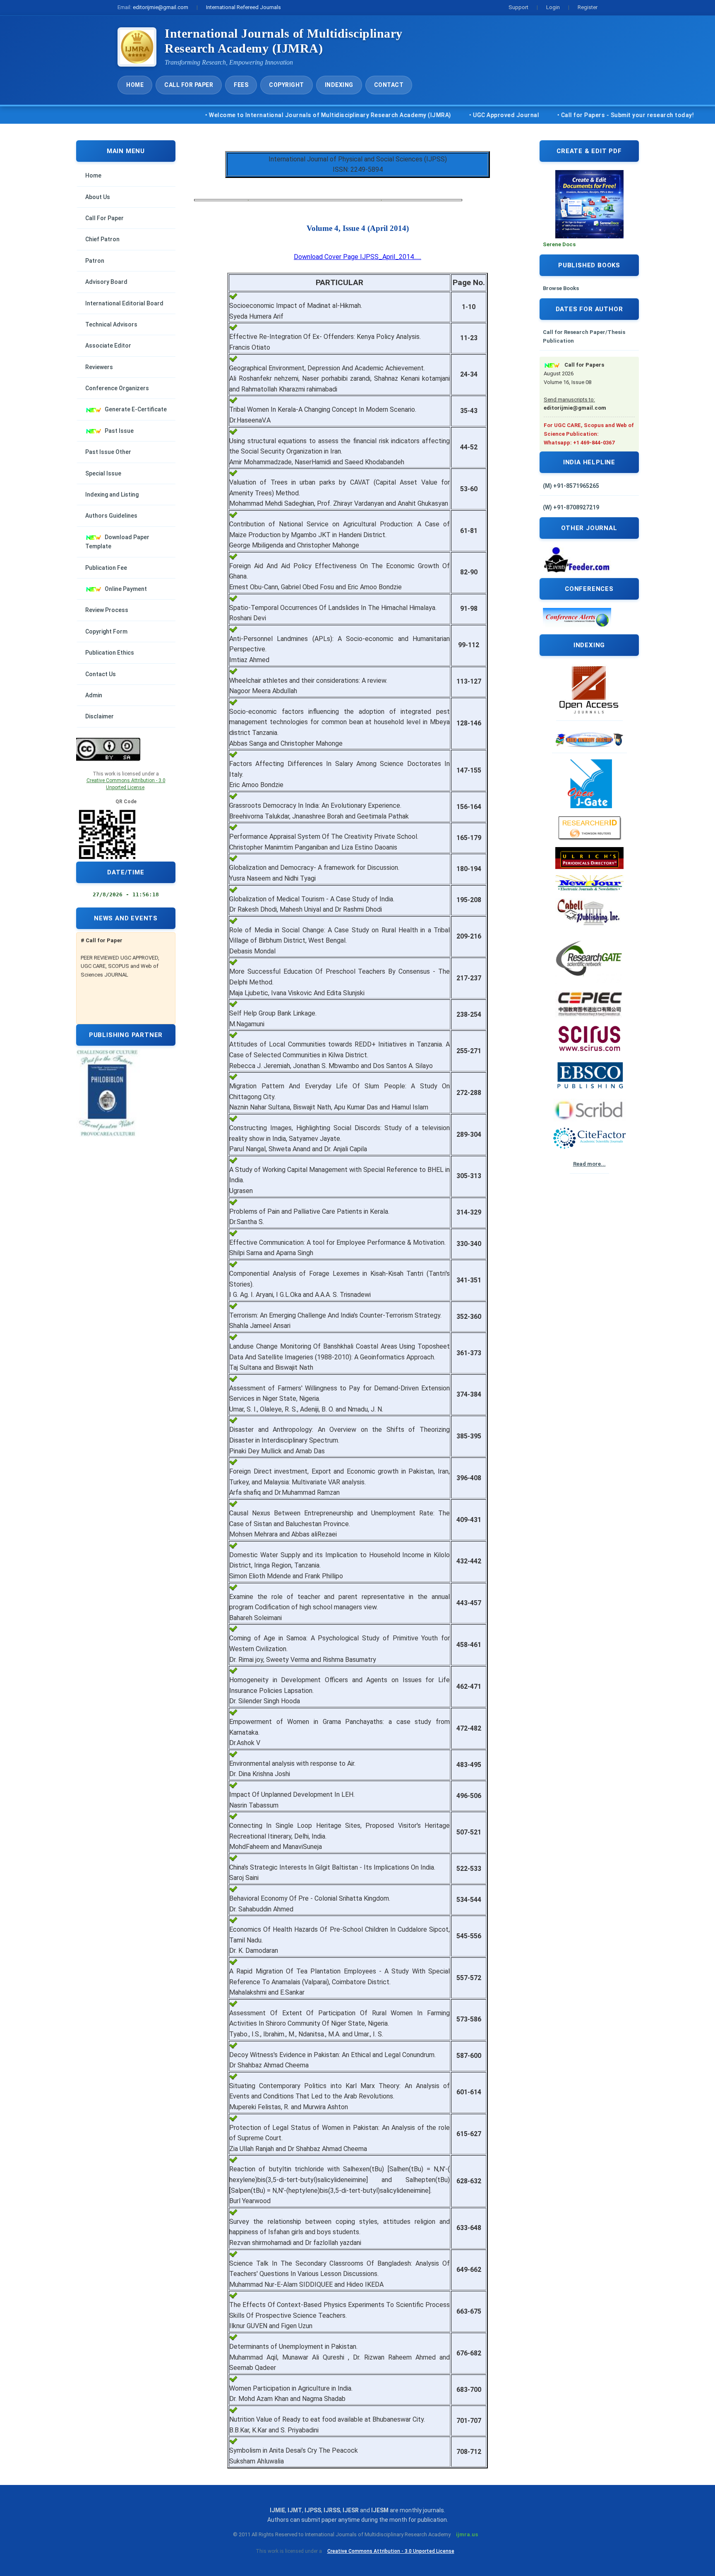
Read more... (589, 1164)
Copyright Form (106, 631)
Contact (389, 85)
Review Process (107, 610)
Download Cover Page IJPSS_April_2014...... (357, 257)
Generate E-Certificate (136, 409)
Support (518, 7)
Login (553, 7)
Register (588, 7)
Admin (94, 695)
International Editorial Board (124, 303)
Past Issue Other (108, 452)
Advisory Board (106, 282)
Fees (241, 85)
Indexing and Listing (112, 495)
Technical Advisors (111, 324)
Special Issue (103, 473)
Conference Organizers (117, 388)
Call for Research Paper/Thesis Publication (584, 336)
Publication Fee (106, 568)
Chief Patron (102, 239)
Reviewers (99, 367)
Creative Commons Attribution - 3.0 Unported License (391, 2551)
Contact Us (101, 674)
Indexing (339, 85)
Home (135, 85)
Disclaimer (100, 716)
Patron (95, 261)
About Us (98, 197)
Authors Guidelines (111, 516)
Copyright (287, 85)
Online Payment (126, 589)
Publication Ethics (110, 653)
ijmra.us (467, 2534)
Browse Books (561, 288)
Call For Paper (189, 85)
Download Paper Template (117, 542)
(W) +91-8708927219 (571, 507)
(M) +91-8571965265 (571, 486)
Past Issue (119, 431)
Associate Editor (108, 346)
